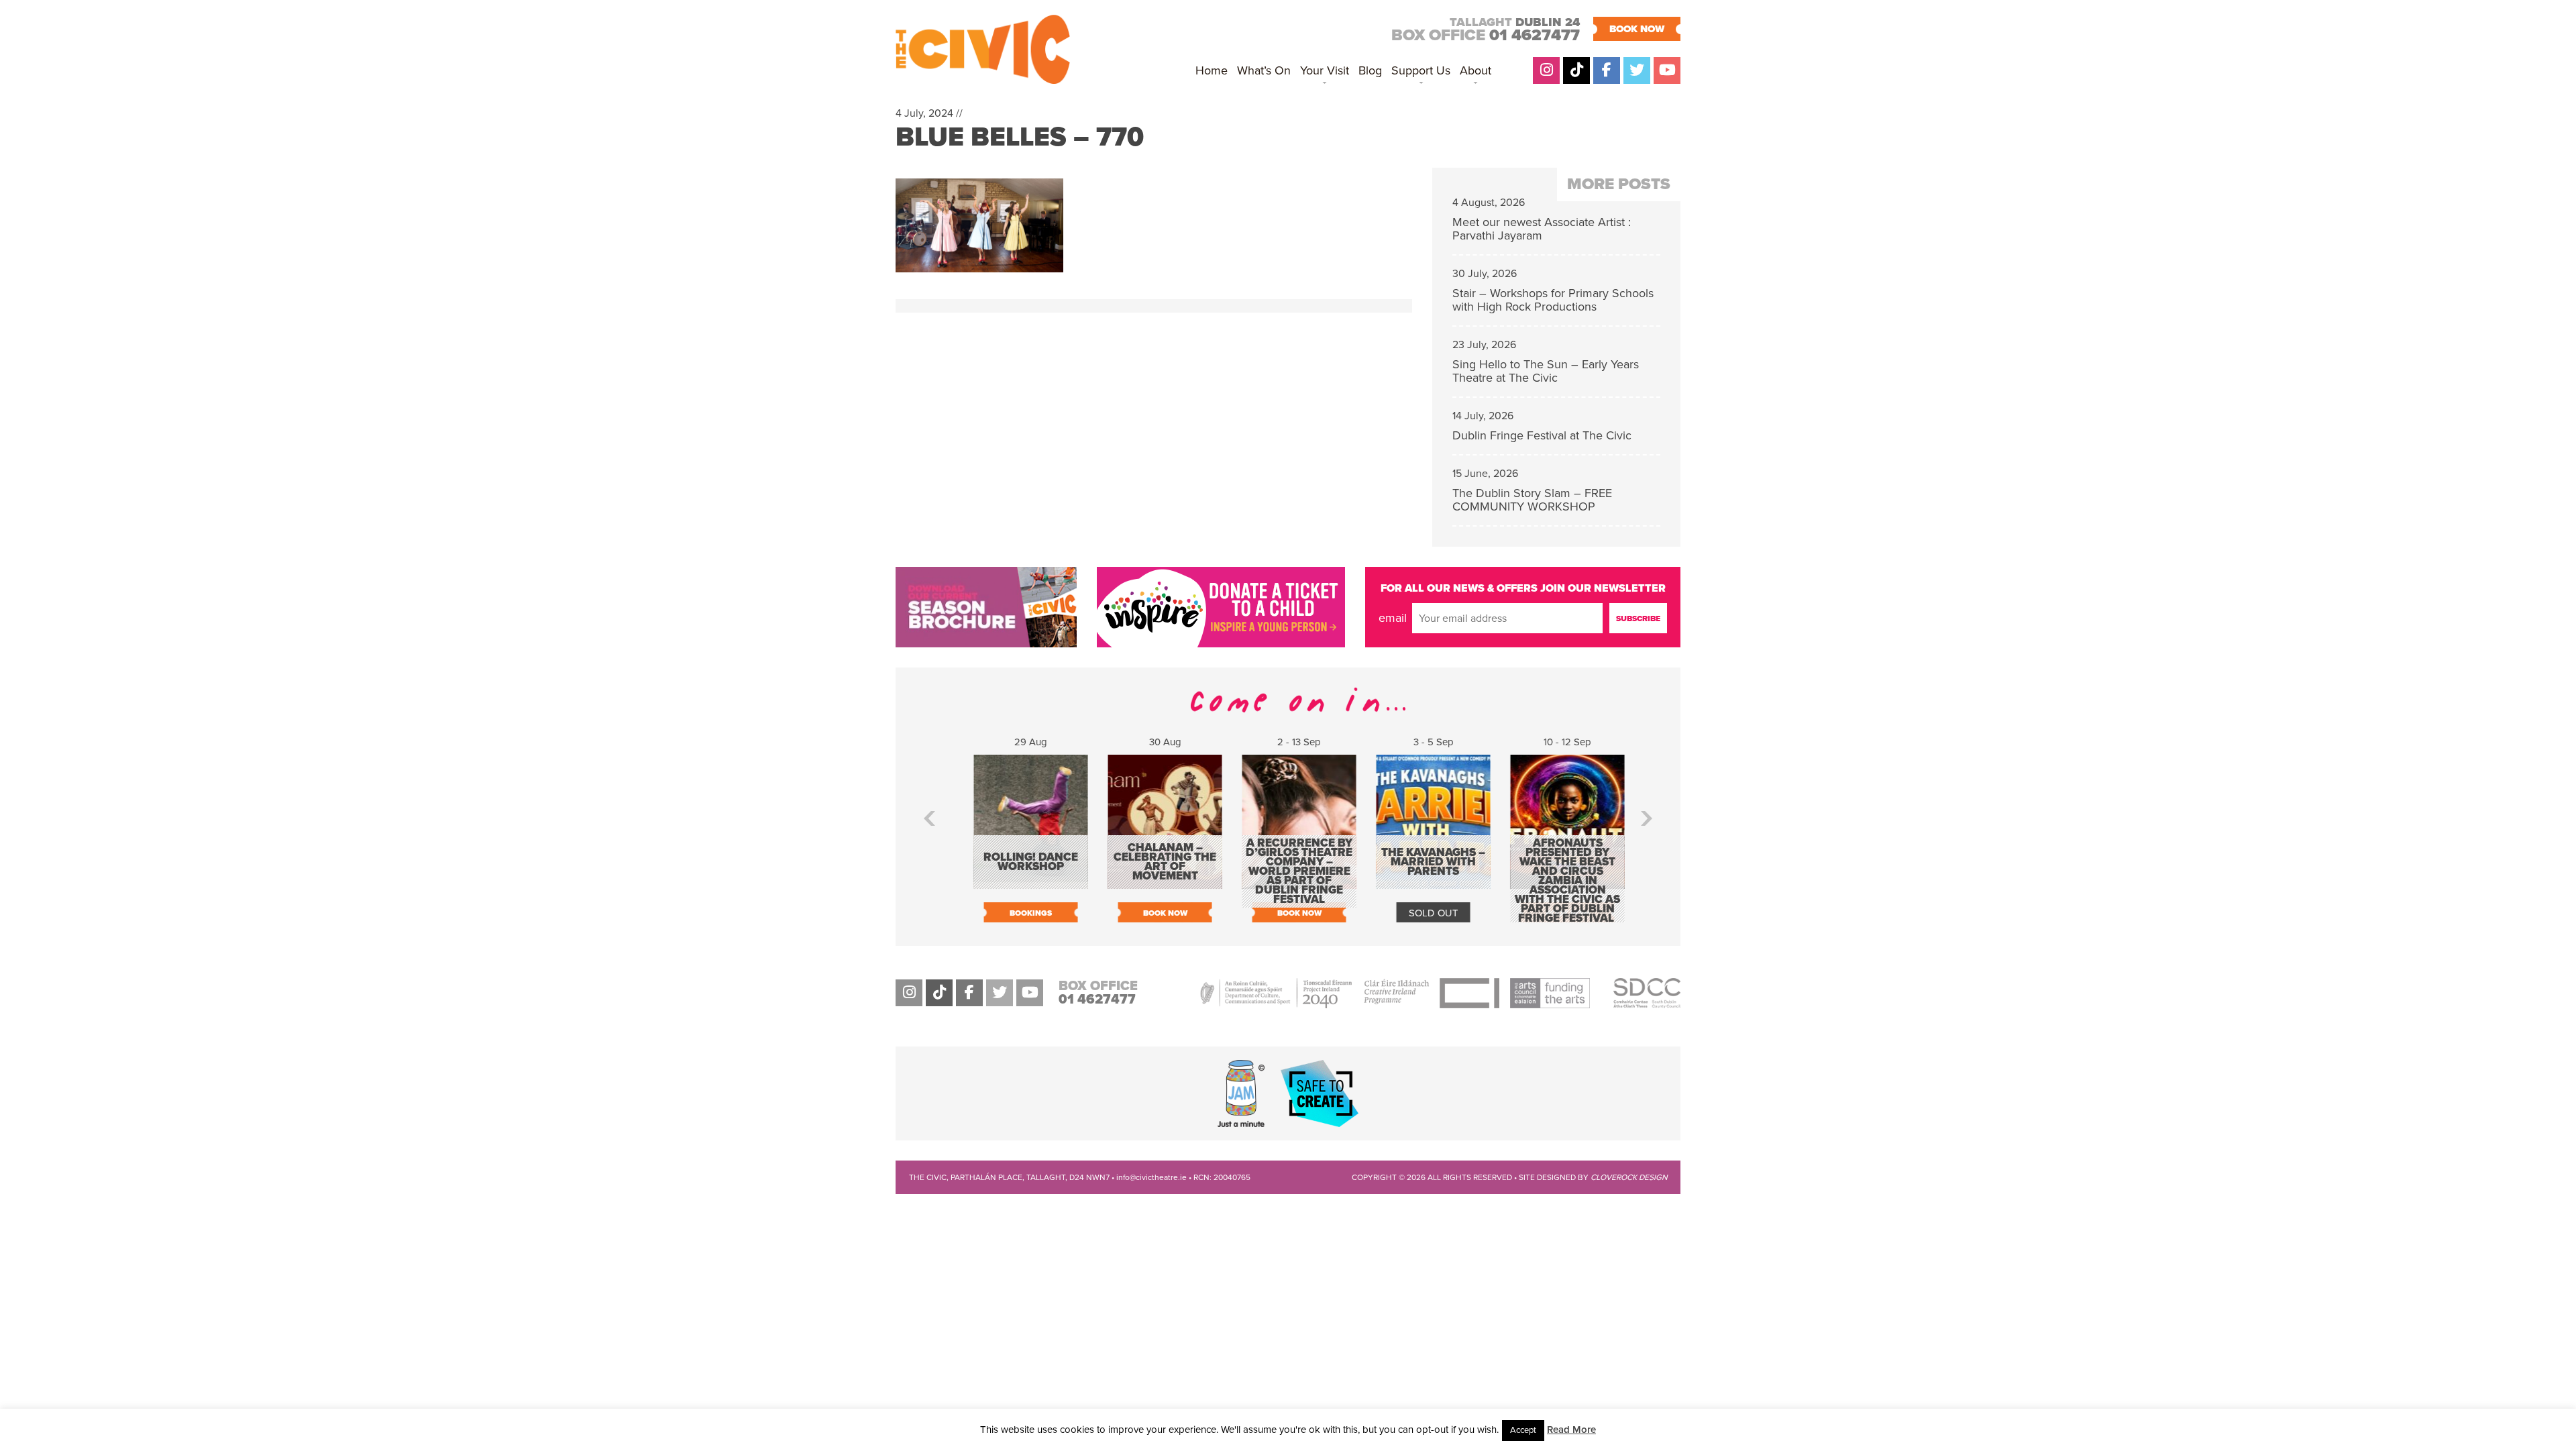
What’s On (1264, 70)
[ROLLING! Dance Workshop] (1020, 882)
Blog (1370, 70)
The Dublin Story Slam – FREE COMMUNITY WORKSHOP (1532, 500)
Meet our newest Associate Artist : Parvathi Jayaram (1542, 229)
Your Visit (1325, 70)
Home (1212, 70)
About (1475, 70)
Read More (1571, 1430)
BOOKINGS (1020, 913)
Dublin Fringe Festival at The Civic (1542, 435)
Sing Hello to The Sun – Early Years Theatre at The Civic (1546, 371)
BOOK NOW (1637, 29)
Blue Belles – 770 (1020, 137)
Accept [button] (1523, 1430)
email (1393, 618)
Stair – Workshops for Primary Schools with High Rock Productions (1553, 300)
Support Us (1421, 70)
